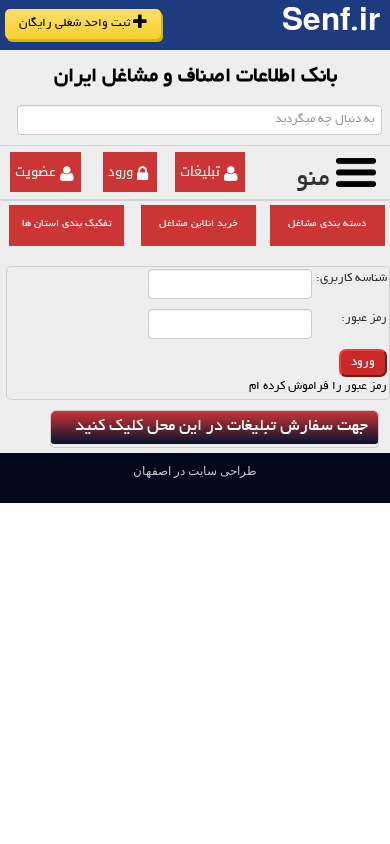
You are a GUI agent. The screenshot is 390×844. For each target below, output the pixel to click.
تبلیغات (200, 171)
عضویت (35, 171)
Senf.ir (331, 25)
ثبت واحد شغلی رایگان (76, 23)
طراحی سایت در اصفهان (195, 471)
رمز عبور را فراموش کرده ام (318, 386)
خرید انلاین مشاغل (198, 224)
